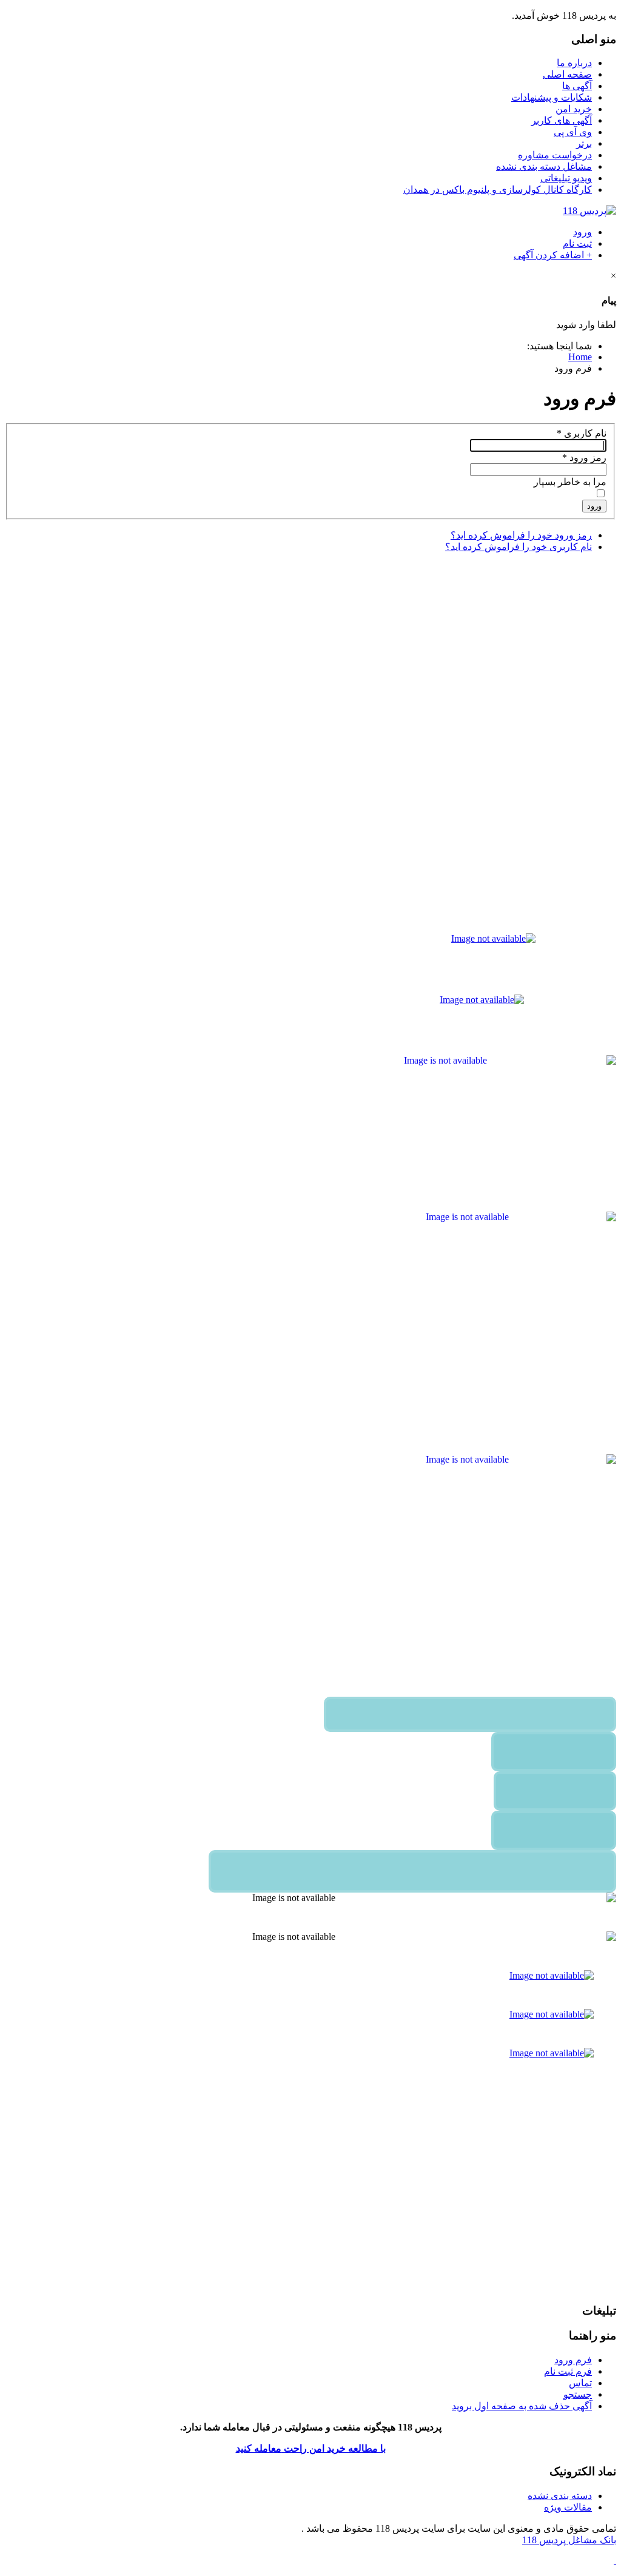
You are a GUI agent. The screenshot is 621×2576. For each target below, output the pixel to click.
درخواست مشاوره (555, 155)
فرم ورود (573, 2360)
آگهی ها (577, 86)
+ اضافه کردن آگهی (553, 255)
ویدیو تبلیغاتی (566, 178)
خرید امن (574, 109)
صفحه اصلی (567, 74)
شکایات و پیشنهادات (552, 97)
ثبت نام (577, 243)
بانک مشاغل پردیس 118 (569, 2540)
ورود (582, 232)
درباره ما (574, 63)
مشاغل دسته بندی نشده (544, 166)
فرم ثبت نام (568, 2371)
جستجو (578, 2394)
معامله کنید (259, 2448)
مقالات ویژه (568, 2507)
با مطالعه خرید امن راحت (334, 2448)
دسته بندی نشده (560, 2496)
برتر (584, 143)
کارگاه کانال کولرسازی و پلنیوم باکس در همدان (498, 190)
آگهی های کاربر (562, 120)
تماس (580, 2383)
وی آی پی (573, 132)
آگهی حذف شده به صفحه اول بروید (522, 2406)
